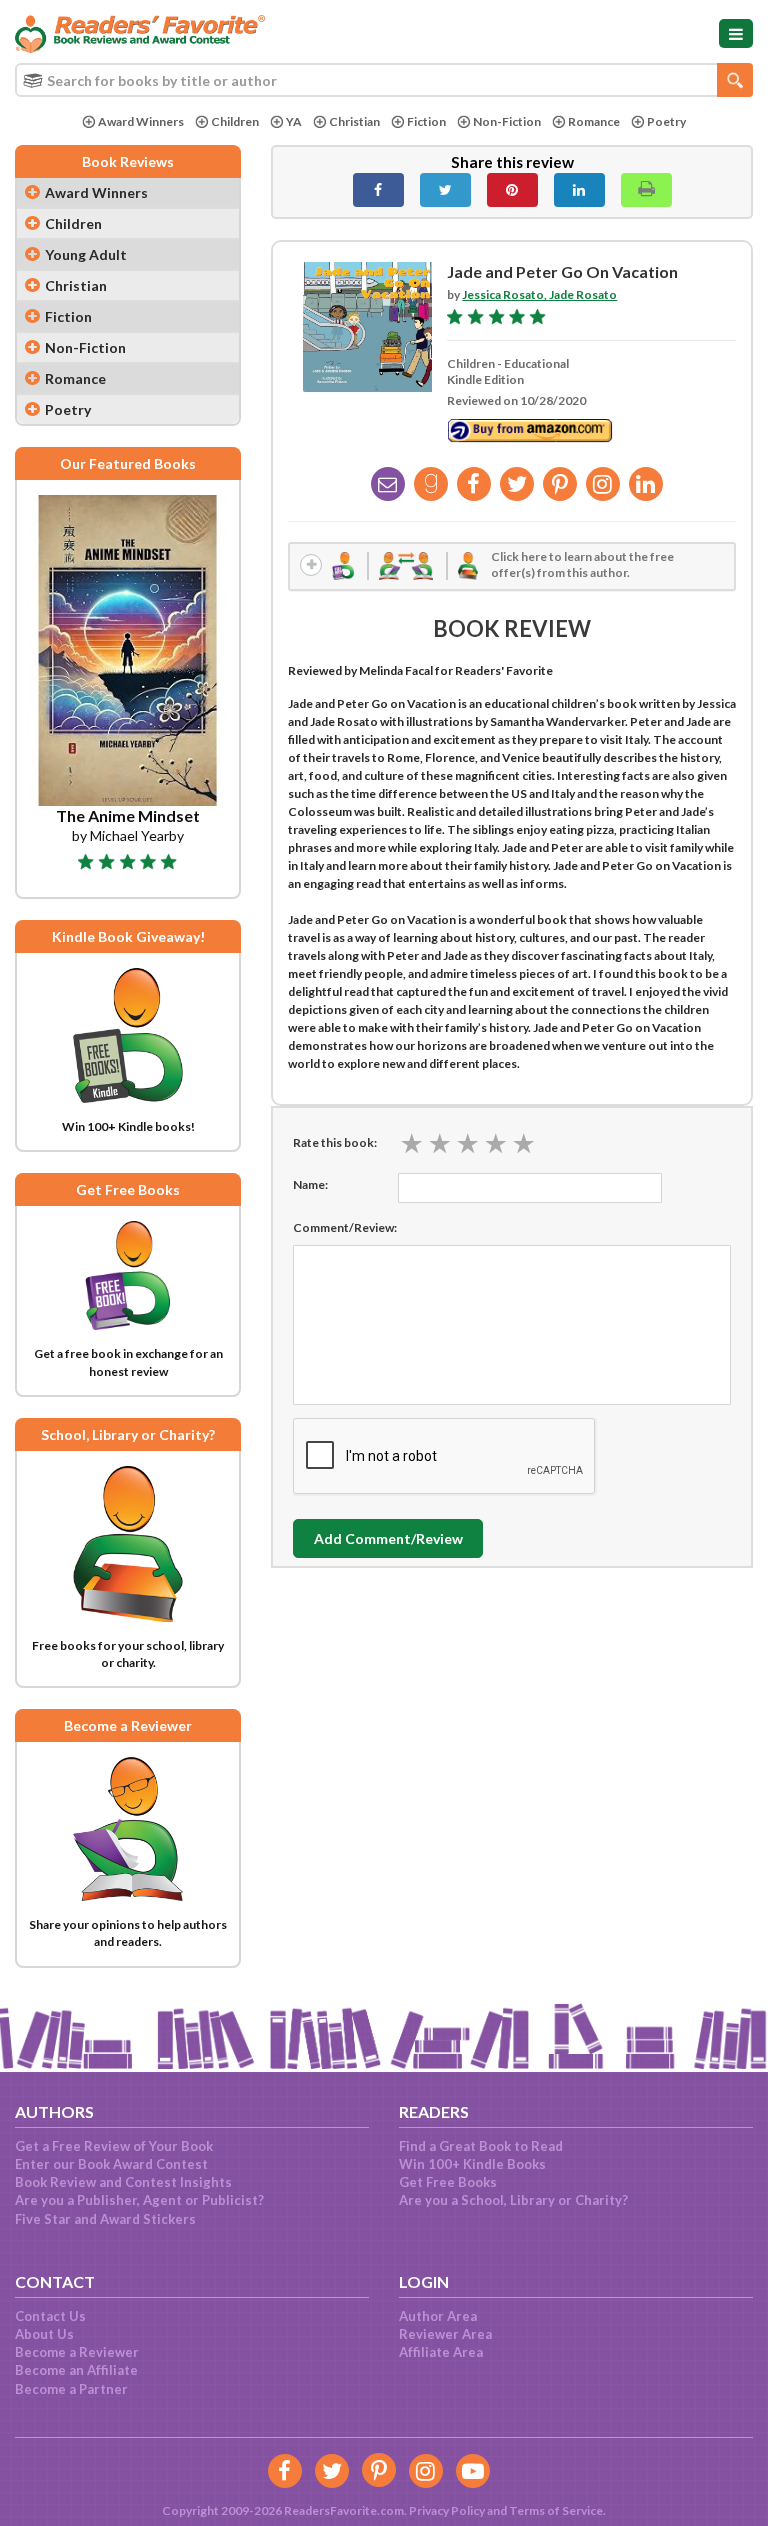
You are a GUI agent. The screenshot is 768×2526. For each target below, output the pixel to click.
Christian (354, 121)
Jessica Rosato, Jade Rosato (539, 294)
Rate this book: (335, 1142)
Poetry (666, 121)
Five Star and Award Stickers (105, 2219)
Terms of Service (556, 2510)
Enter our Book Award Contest (111, 2164)
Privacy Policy (447, 2510)
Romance (594, 121)
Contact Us (50, 2316)
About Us (44, 2334)
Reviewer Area (445, 2334)
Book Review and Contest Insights (123, 2182)
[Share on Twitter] (445, 190)
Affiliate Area (441, 2352)
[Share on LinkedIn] (579, 190)
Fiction (426, 121)
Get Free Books (448, 2182)
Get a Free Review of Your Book (114, 2146)
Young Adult (86, 254)
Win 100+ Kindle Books (472, 2164)
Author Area (438, 2316)
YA (294, 121)
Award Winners (141, 121)
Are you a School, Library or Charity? (513, 2200)
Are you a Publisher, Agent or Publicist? (139, 2200)
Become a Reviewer (77, 2352)
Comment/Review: (345, 1227)
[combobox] (384, 80)
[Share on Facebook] (378, 190)
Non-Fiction (507, 121)
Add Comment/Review (388, 1538)
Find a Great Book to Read (481, 2146)
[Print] (646, 190)
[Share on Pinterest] (512, 190)
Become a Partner (71, 2389)
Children (235, 121)
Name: (310, 1184)
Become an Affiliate (76, 2370)
